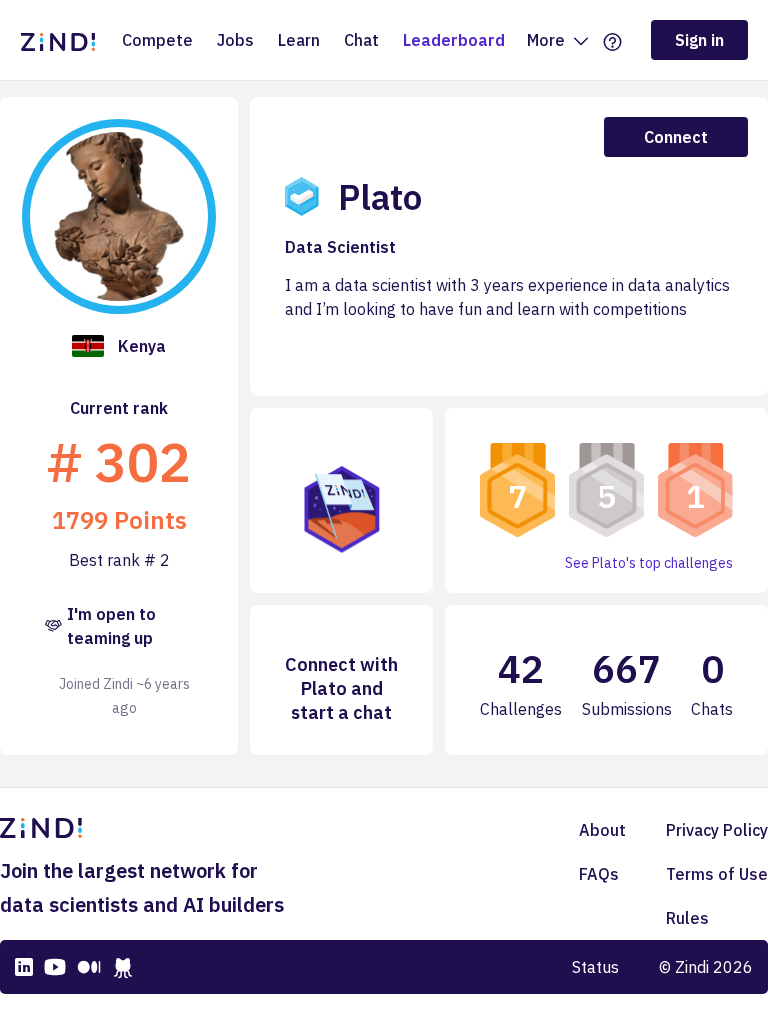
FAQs (599, 874)
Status (595, 967)
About (602, 830)
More (548, 40)
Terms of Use (717, 874)
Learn (299, 40)
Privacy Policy (717, 830)
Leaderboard (454, 40)
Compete (157, 40)
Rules (687, 918)
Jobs (235, 40)
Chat (361, 40)
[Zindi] (63, 40)
